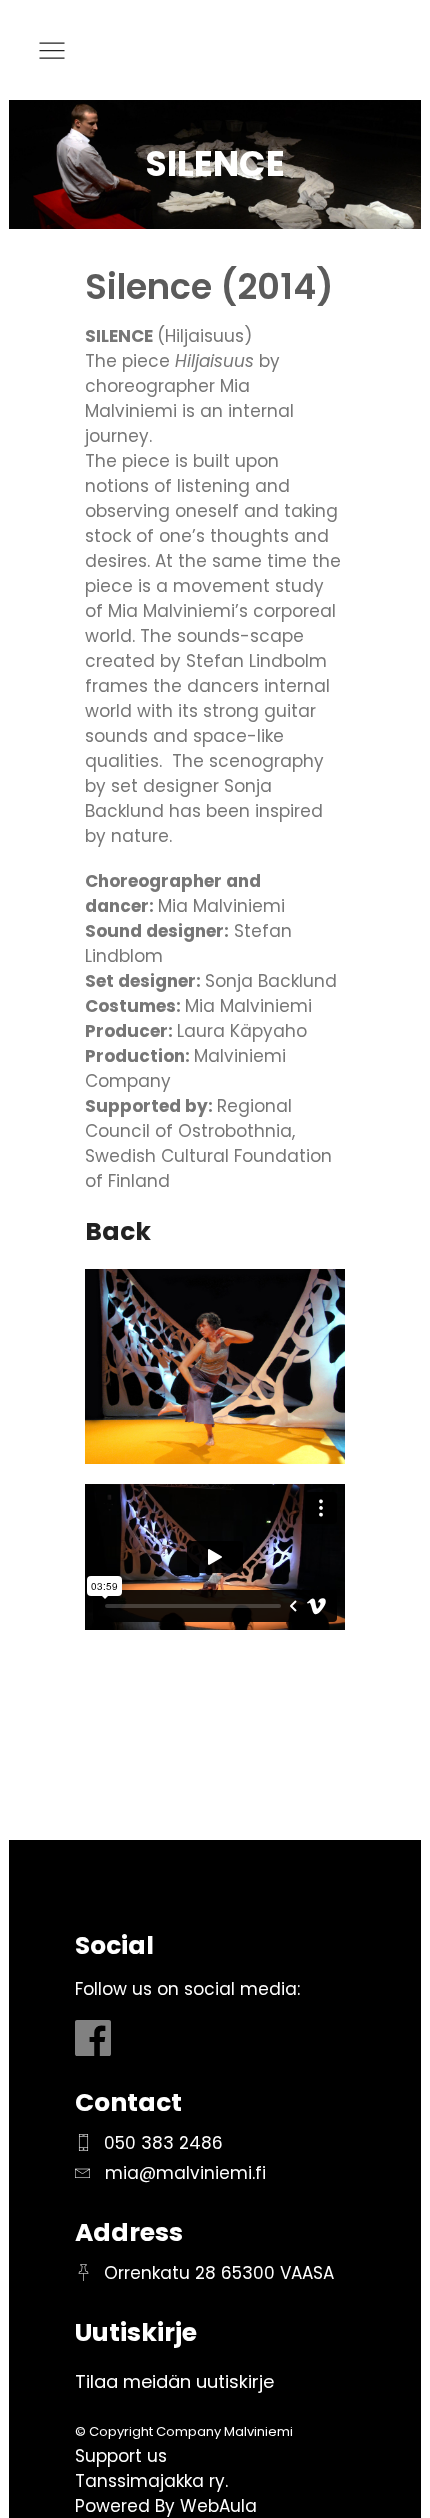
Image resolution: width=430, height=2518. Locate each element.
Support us (121, 2456)
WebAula (218, 2506)
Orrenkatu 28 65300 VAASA (219, 2273)
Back (118, 1231)
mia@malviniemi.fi (185, 2173)
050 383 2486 (163, 2143)
